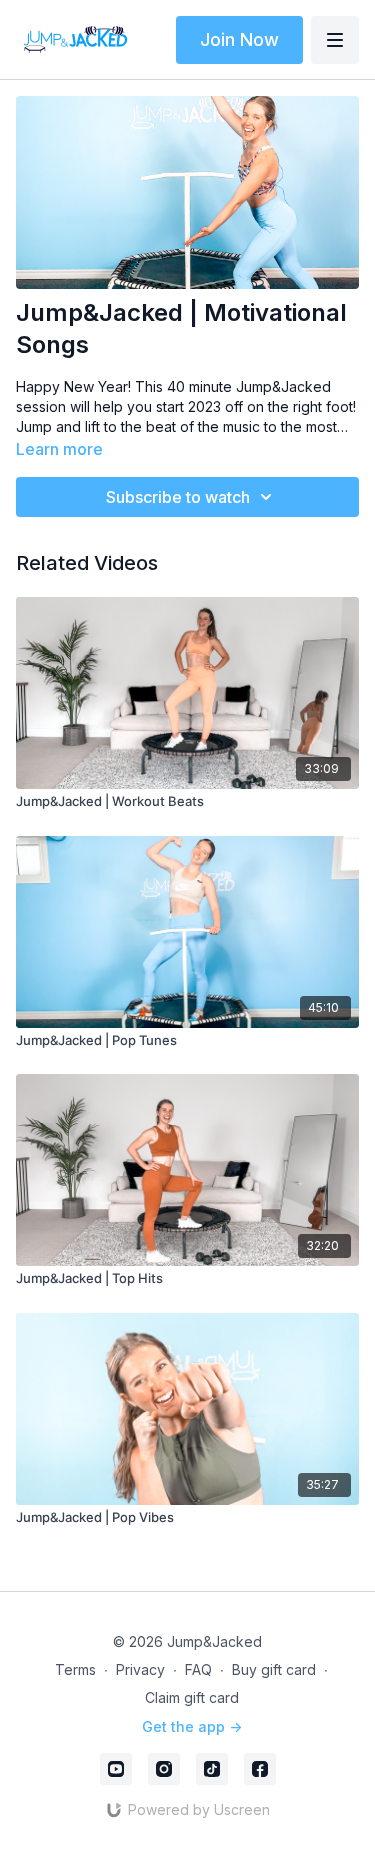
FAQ (198, 1669)
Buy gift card (274, 1669)
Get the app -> (192, 1726)
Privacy (140, 1669)
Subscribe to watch (178, 497)
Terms (75, 1669)
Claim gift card (192, 1697)
